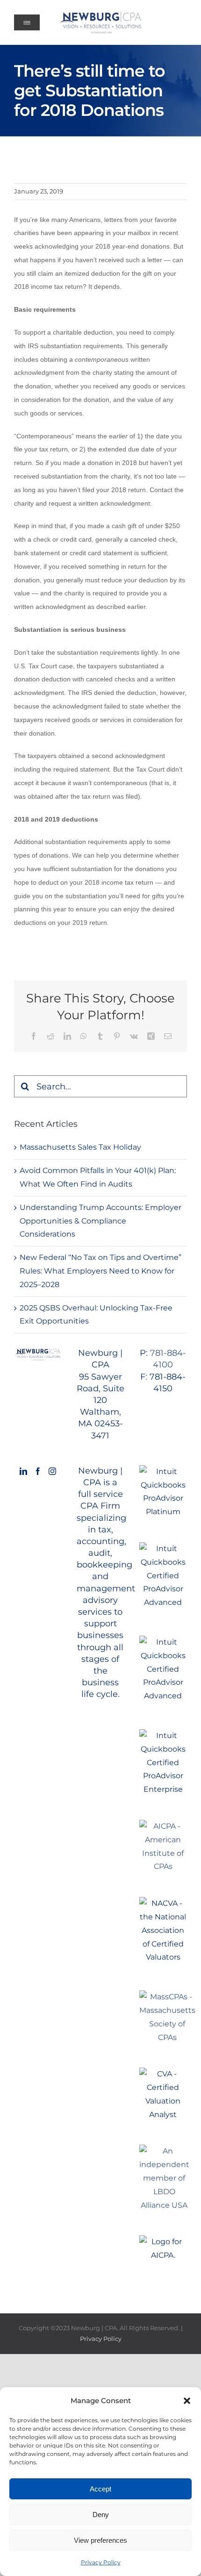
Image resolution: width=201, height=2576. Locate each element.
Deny (101, 2515)
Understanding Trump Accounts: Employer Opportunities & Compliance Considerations (100, 1221)
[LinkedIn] (23, 1471)
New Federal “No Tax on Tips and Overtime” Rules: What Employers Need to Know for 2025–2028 (100, 1271)
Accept (100, 2489)
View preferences (100, 2540)
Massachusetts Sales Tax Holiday (80, 1147)
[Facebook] (38, 1471)
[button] (187, 2401)
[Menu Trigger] (27, 22)
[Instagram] (52, 1471)
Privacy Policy (101, 2562)
